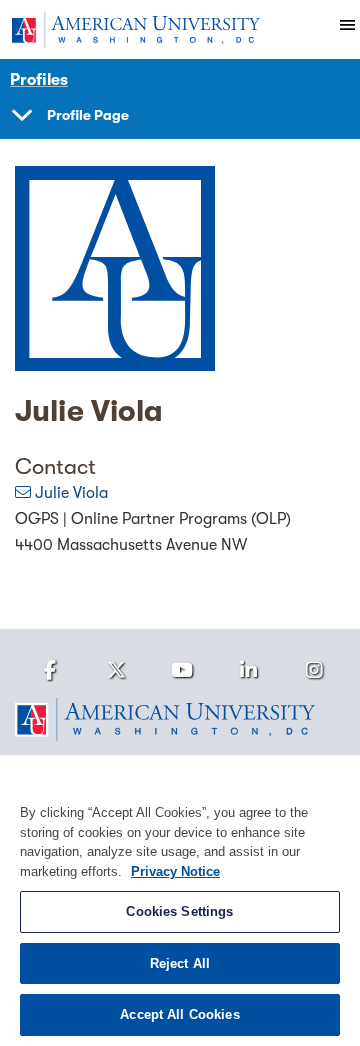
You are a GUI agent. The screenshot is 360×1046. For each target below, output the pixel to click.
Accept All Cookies (179, 1014)
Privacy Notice (175, 871)
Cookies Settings (179, 911)
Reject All (180, 963)
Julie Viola (71, 493)
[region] (180, 900)
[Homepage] (180, 720)
